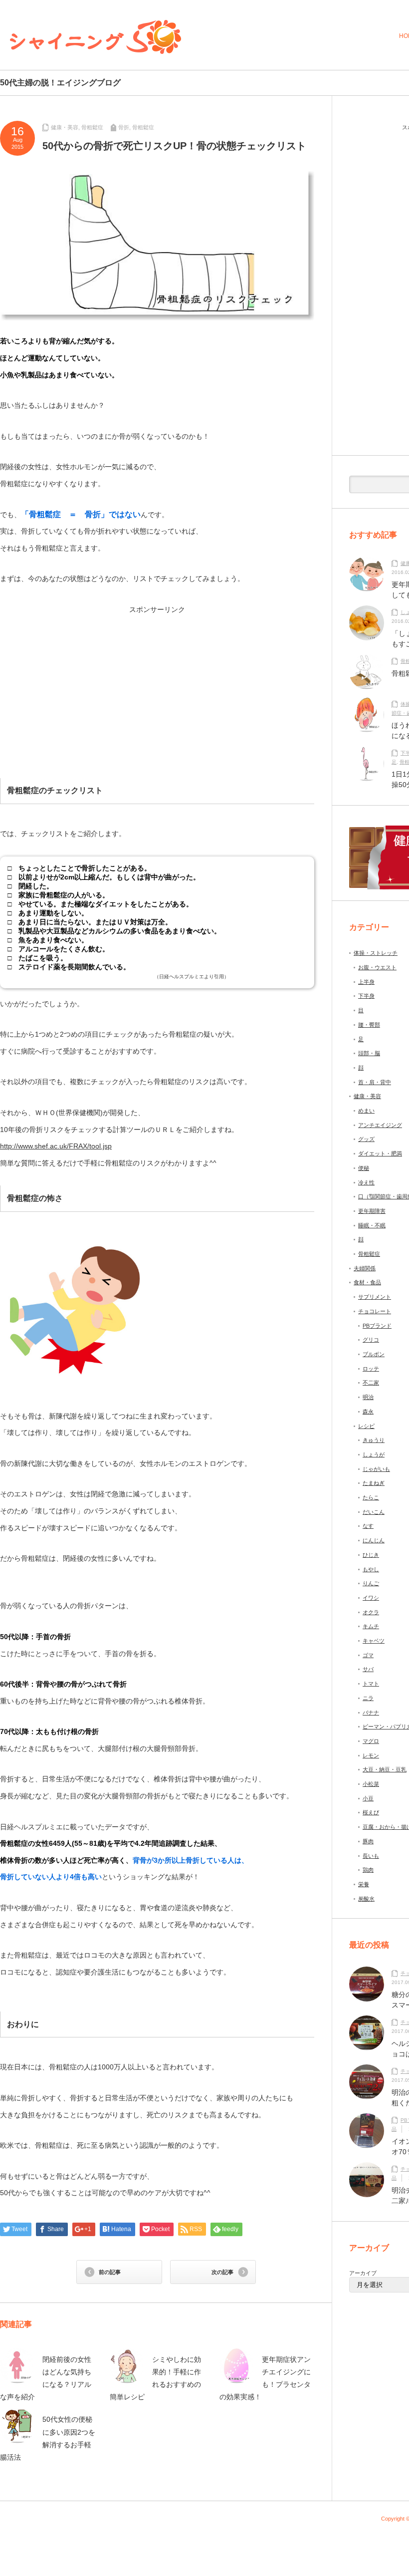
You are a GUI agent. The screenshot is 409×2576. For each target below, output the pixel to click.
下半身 (366, 996)
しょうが (374, 1454)
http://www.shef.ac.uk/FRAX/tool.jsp (56, 1146)
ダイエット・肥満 (380, 1153)
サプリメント (375, 1297)
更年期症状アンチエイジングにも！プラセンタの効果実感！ (265, 2378)
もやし (371, 1569)
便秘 (364, 1168)
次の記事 (222, 2272)
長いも (371, 1856)
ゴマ (368, 1655)
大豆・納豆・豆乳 (385, 1769)
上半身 (366, 982)
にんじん (374, 1540)
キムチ (371, 1626)
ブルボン (374, 1354)
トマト (371, 1684)
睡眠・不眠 (372, 1225)
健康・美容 (65, 127)
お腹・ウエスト (377, 967)
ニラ (368, 1698)
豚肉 (368, 1841)
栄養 (364, 1884)
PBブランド (377, 1326)
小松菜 (371, 1784)
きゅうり (374, 1440)
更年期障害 (372, 1211)
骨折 (124, 127)
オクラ (371, 1612)
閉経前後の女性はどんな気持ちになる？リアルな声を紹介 (46, 2378)
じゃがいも (376, 1469)
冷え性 (366, 1182)
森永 (368, 1412)
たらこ (371, 1497)
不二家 (371, 1383)
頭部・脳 (369, 1053)
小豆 (368, 1798)
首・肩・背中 (375, 1082)
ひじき (371, 1555)
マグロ (371, 1741)
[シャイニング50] (96, 37)
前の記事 (110, 2272)
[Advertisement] (81, 683)
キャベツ (374, 1641)
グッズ (366, 1139)
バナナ (371, 1713)
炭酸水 (366, 1899)
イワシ (371, 1598)
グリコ (371, 1340)
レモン (371, 1755)
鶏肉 (368, 1870)
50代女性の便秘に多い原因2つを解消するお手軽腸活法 (48, 2438)
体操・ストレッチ (376, 953)
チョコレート (375, 1311)
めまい (366, 1111)
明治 (368, 1397)
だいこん (374, 1512)
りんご (371, 1583)
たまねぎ (374, 1483)
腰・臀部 (369, 1025)
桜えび (371, 1812)
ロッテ (371, 1369)
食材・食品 (367, 1282)
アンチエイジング (380, 1125)
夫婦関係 (365, 1268)
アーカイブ (363, 2273)
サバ (368, 1669)
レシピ (366, 1426)
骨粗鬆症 (92, 127)
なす (368, 1526)
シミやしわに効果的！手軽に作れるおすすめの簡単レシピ (155, 2378)
